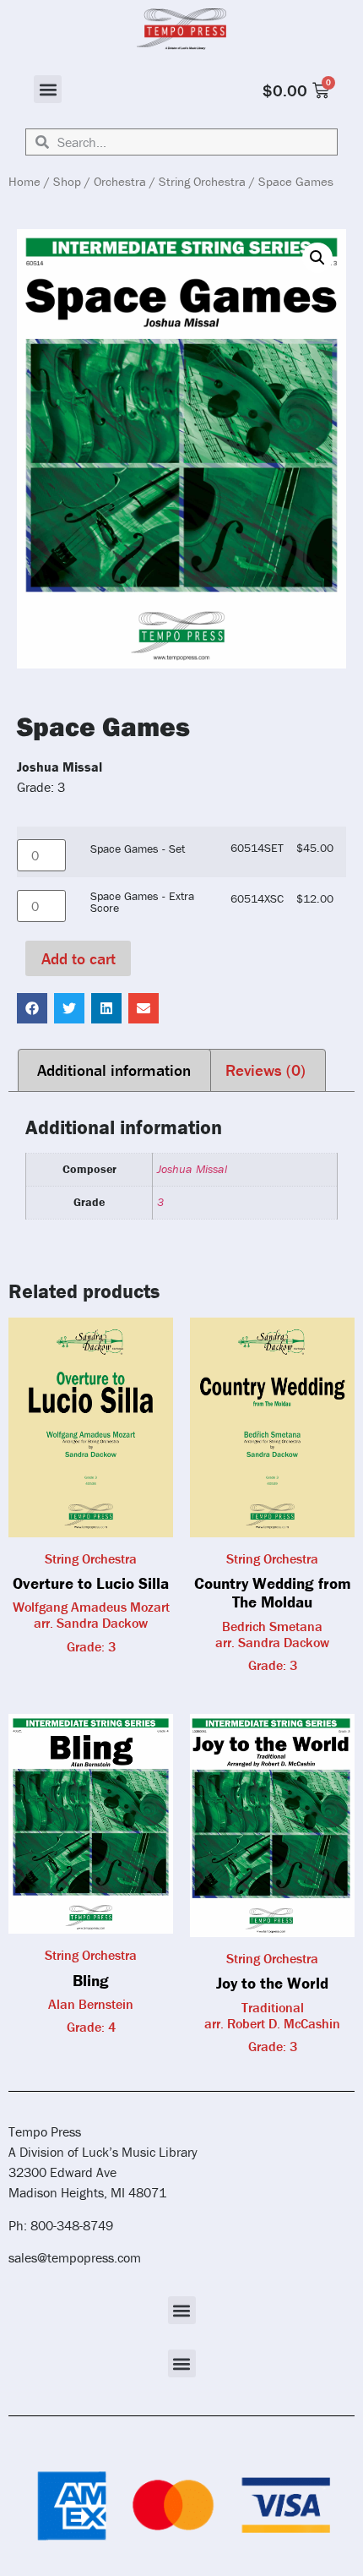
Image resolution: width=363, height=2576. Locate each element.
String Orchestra (202, 181)
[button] (48, 89)
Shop (67, 181)
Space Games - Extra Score (142, 902)
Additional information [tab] (114, 1070)
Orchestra (120, 181)
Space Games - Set (138, 849)
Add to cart (79, 958)
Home (24, 181)
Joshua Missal (192, 1169)
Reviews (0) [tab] (265, 1070)
